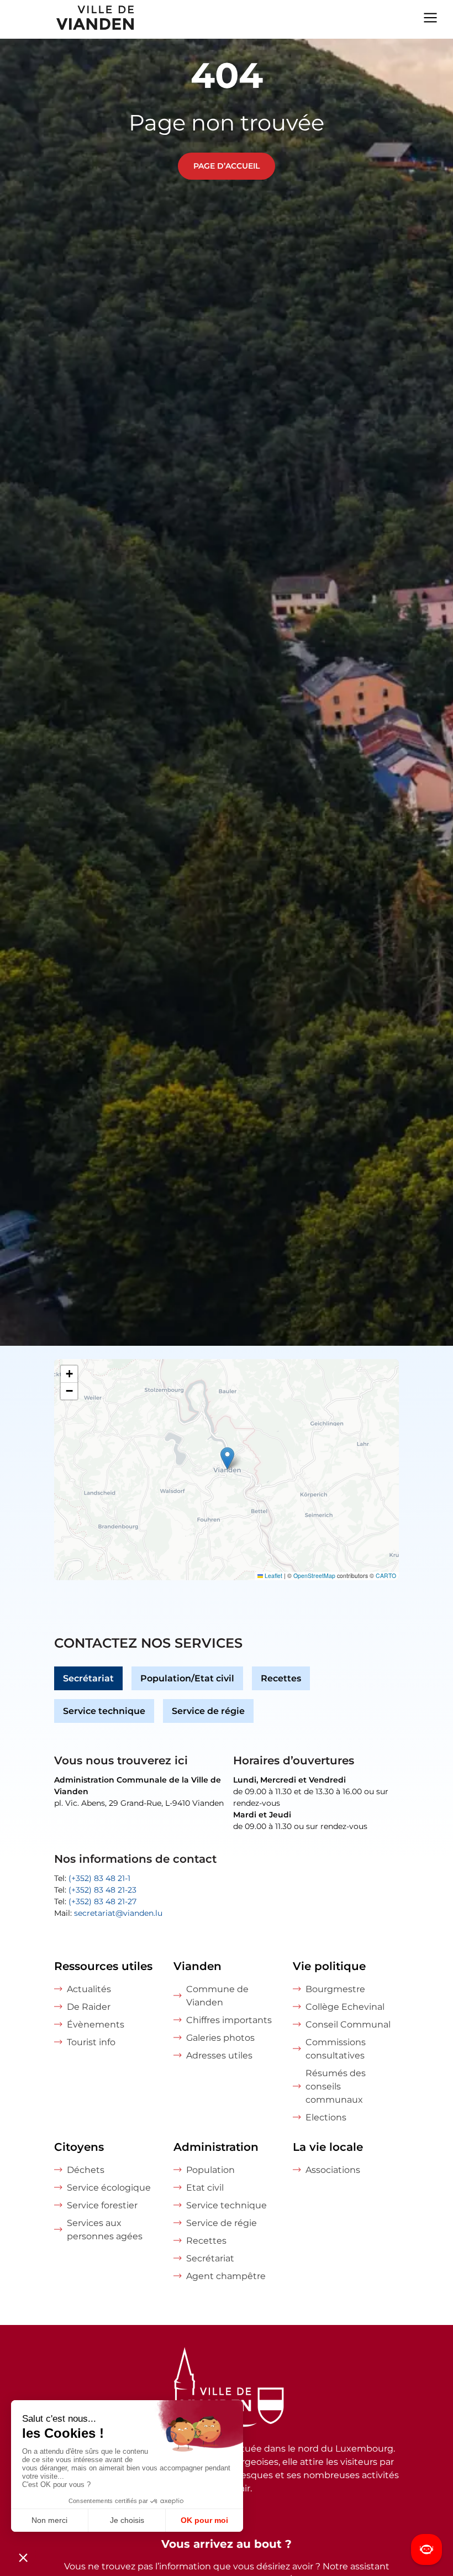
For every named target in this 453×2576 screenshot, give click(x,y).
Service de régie (208, 1711)
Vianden (197, 1966)
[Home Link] (227, 2390)
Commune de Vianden (217, 1996)
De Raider (89, 2007)
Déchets (86, 2170)
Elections (326, 2117)
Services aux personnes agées (105, 2230)
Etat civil (205, 2188)
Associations (333, 2170)
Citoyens (79, 2147)
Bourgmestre (335, 1989)
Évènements (96, 2024)
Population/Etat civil (187, 1678)
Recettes (281, 1678)
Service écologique (109, 2188)
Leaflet (273, 1576)
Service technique (104, 1711)
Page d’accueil (227, 166)
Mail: (108, 1913)
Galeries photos (220, 2038)
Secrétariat (88, 1678)
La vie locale (328, 2147)
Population (210, 2170)
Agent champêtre (226, 2276)
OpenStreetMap (314, 1576)
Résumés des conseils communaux (336, 2086)
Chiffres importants (229, 2020)
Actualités (89, 1989)
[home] (68, 19)
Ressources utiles (103, 1966)
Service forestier (102, 2205)
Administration (216, 2147)
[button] (227, 1458)
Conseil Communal (348, 2024)
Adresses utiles (219, 2055)
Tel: (92, 1878)
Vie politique (329, 1966)
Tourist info (91, 2042)
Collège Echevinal (345, 2007)
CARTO (386, 1576)
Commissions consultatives (336, 2049)
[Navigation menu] (430, 17)
